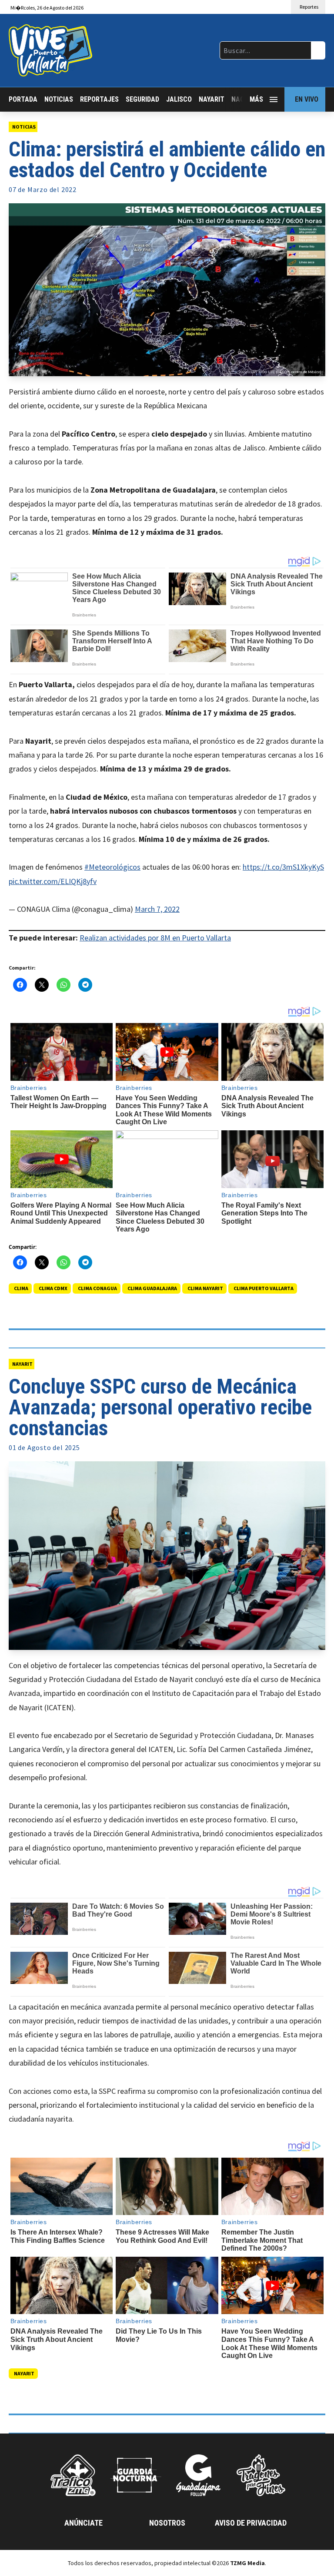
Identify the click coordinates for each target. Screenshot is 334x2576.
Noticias (59, 99)
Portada (23, 99)
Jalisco (179, 99)
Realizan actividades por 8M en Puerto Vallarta (155, 938)
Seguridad (142, 99)
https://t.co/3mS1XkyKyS (283, 867)
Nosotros (167, 2523)
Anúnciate (83, 2523)
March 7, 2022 (157, 909)
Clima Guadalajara (152, 1288)
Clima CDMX (53, 1288)
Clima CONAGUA (97, 1288)
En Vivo (307, 99)
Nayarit (212, 99)
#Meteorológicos (112, 867)
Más (256, 99)
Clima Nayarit (205, 1288)
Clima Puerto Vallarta (264, 1288)
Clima (21, 1288)
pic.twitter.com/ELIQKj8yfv (53, 881)
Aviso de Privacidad (251, 2523)
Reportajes (99, 99)
